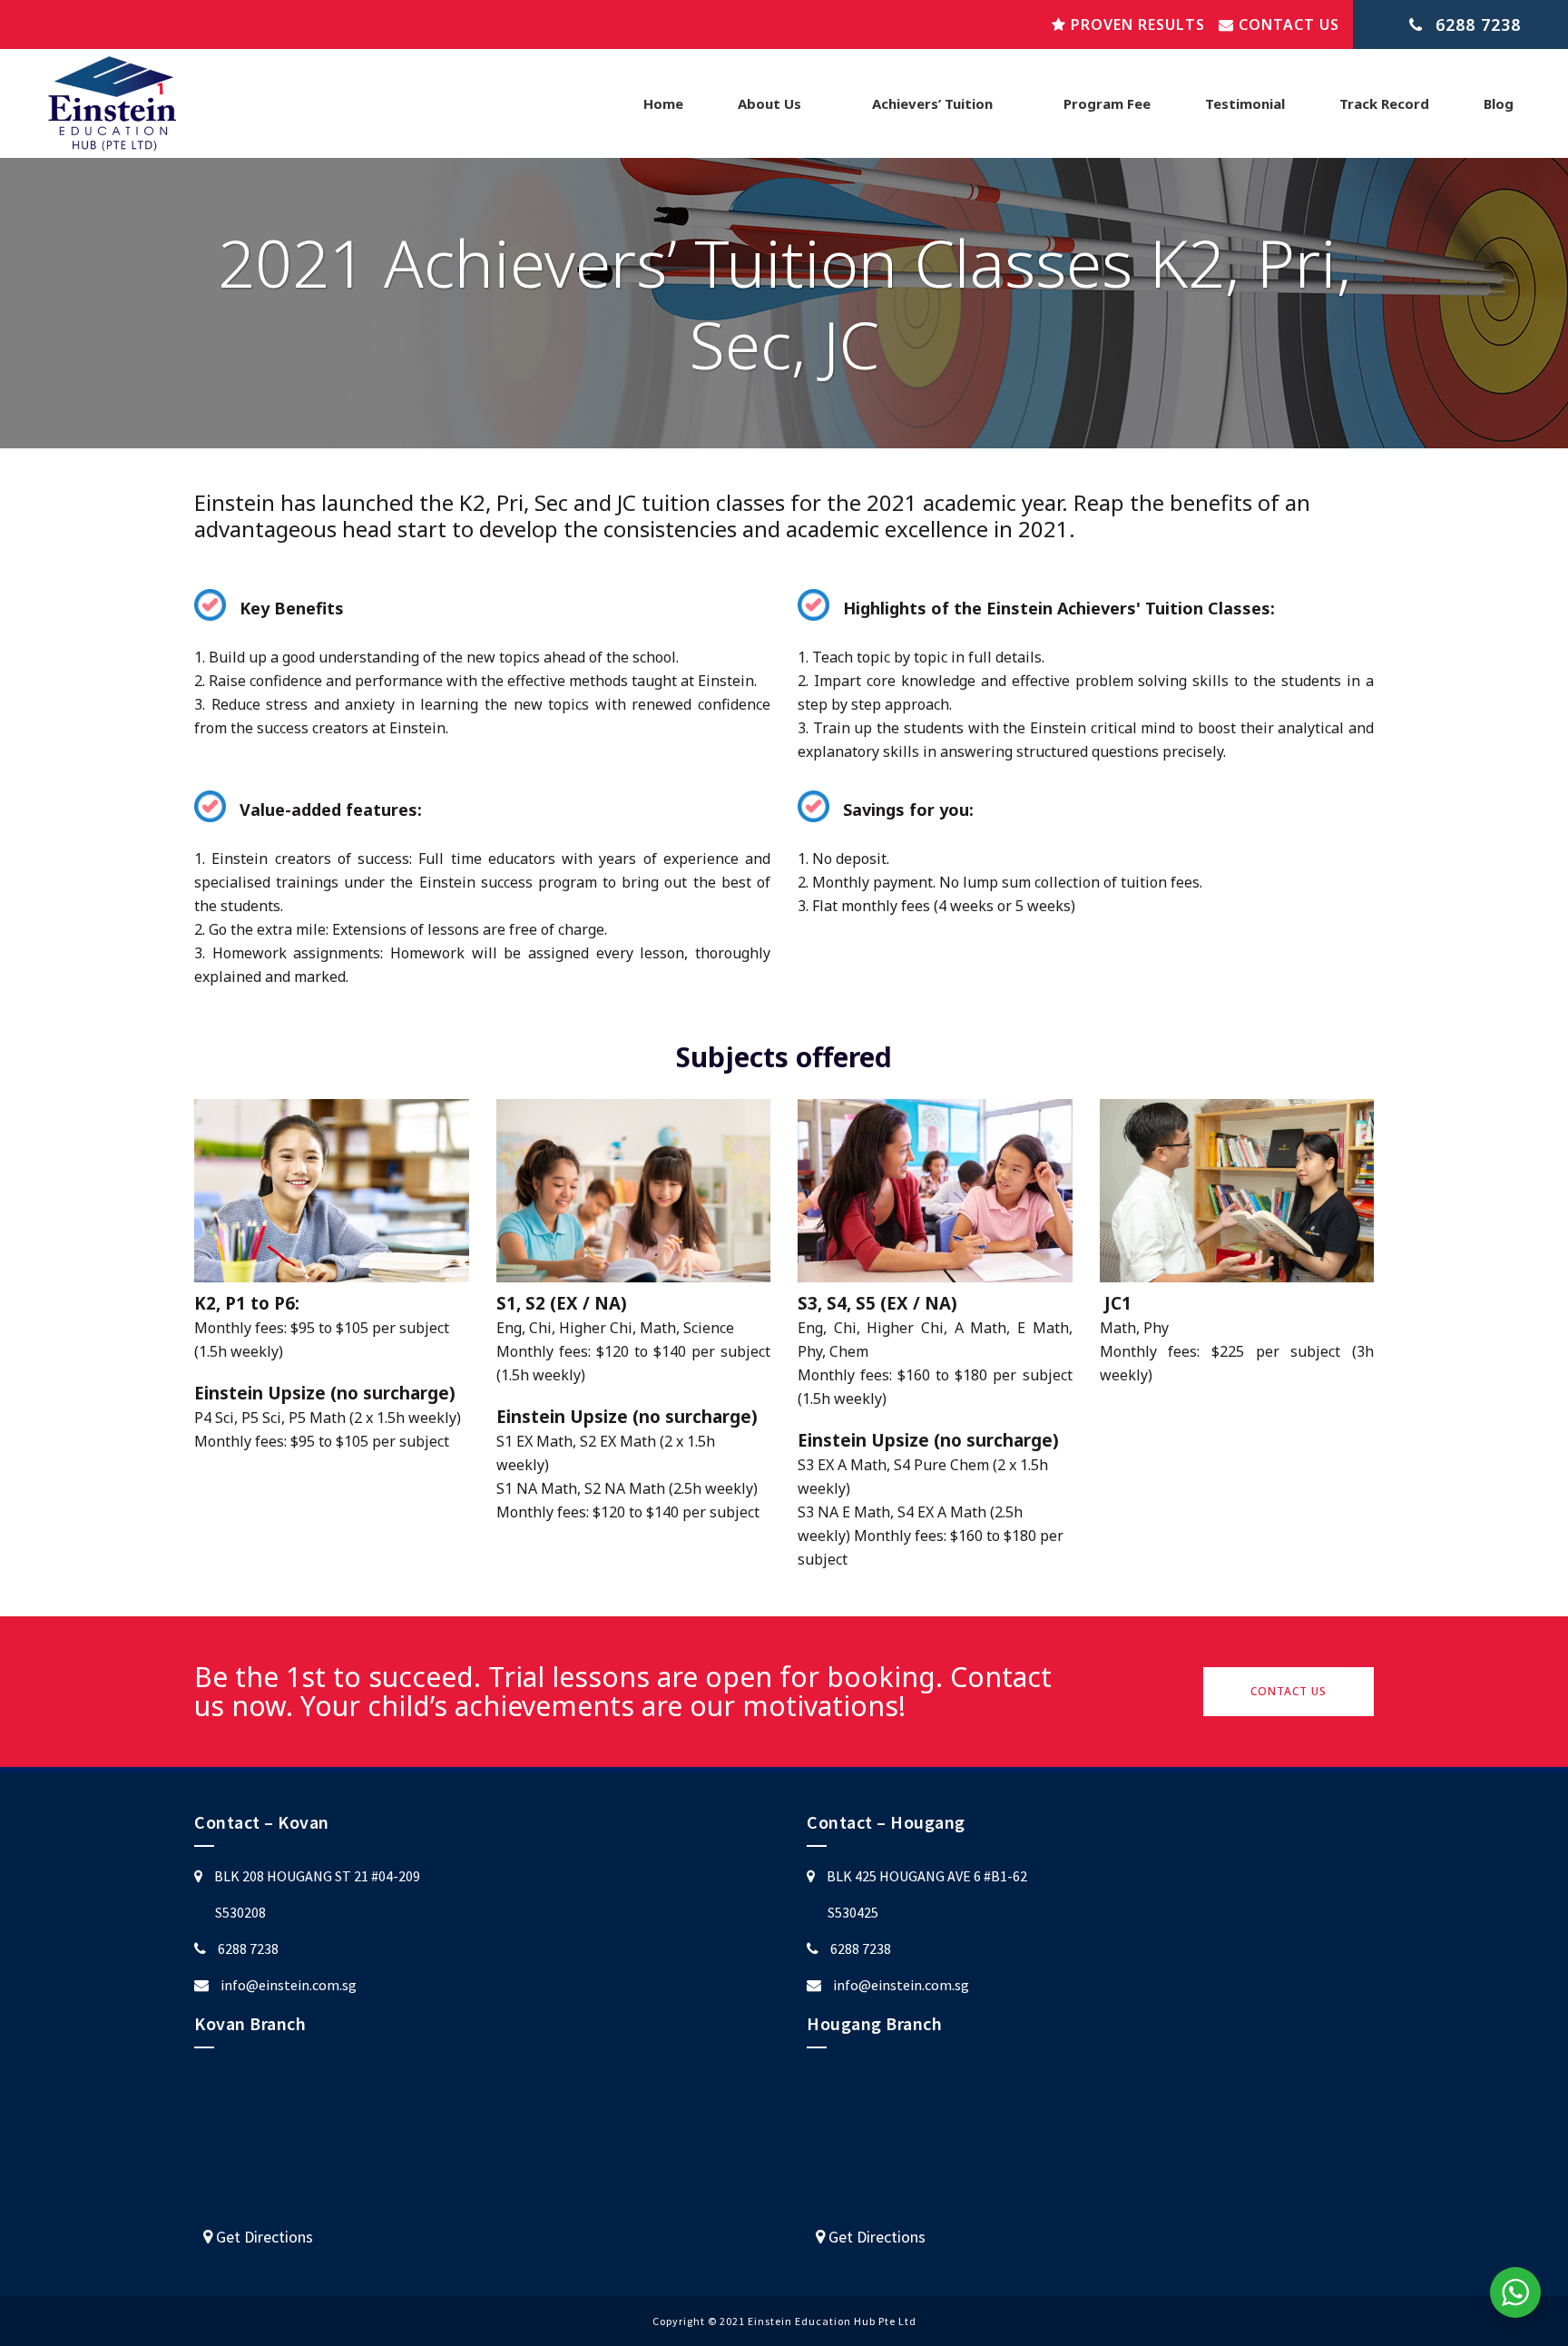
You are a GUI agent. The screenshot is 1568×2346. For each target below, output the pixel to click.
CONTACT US (1289, 1691)
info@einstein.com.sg (289, 1985)
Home (663, 103)
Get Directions (263, 2237)
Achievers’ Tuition (932, 103)
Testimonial (1245, 103)
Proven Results (1136, 25)
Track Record (1384, 103)
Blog (1499, 103)
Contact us (1287, 25)
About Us (769, 103)
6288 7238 (248, 1948)
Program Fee (1107, 103)
